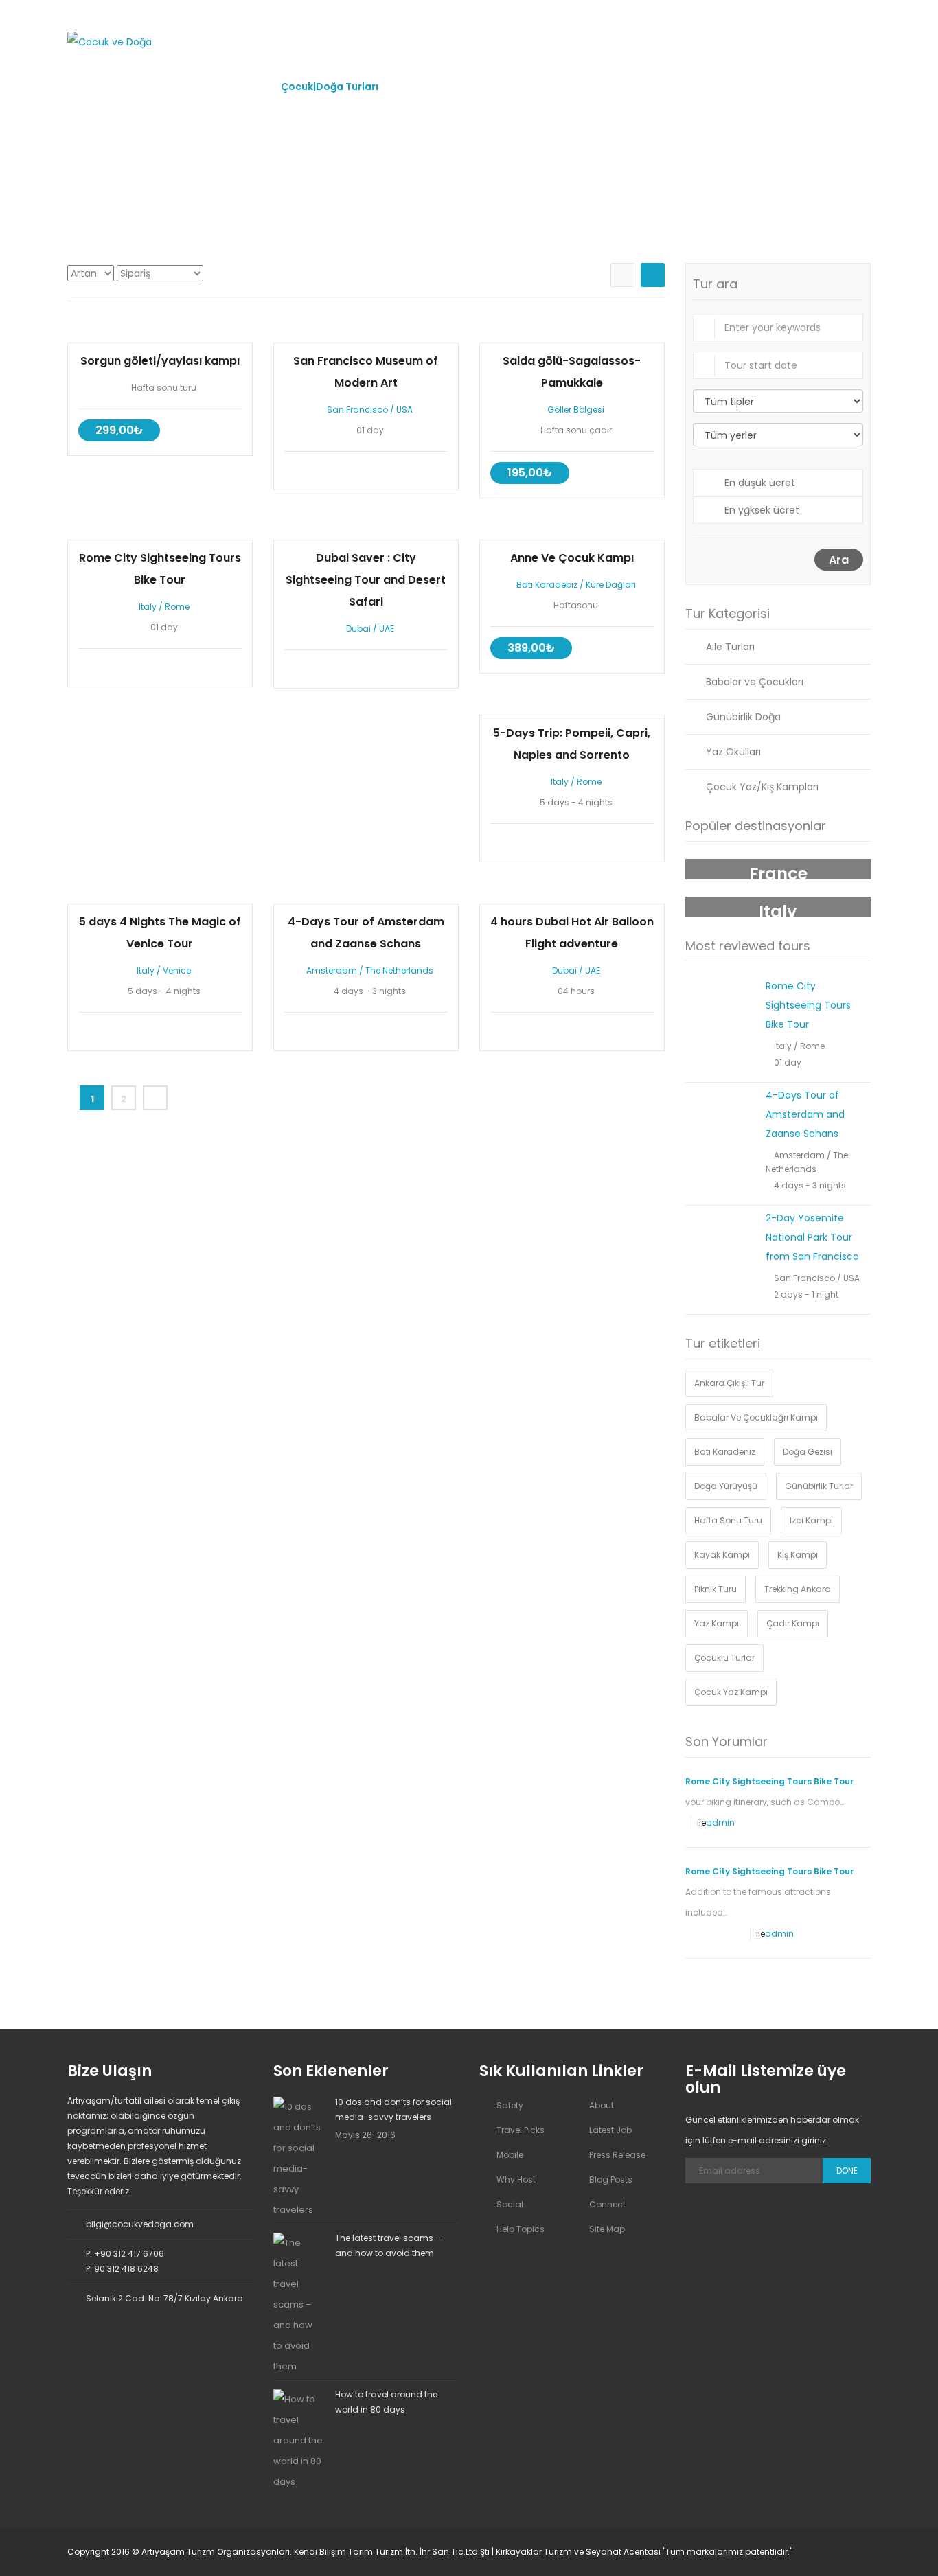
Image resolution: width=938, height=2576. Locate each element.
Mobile (510, 2155)
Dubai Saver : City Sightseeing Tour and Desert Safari (366, 580)
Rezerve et (160, 332)
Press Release (617, 2155)
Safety (510, 2105)
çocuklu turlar (724, 1658)
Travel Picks (521, 2130)
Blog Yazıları (621, 87)
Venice (177, 970)
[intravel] (110, 41)
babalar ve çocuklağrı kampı (756, 1417)
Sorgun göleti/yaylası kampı (160, 361)
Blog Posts (611, 2180)
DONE (847, 2171)
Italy (148, 607)
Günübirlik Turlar (819, 1486)
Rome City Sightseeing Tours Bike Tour (808, 1005)
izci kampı (811, 1520)
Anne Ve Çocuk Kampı (572, 558)
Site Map (607, 2229)
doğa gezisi (808, 1452)
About (602, 2105)
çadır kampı (793, 1623)
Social (510, 2204)
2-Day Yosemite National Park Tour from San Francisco (812, 1237)
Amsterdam (332, 970)
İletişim (701, 87)
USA (404, 410)
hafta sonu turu (728, 1520)
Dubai (358, 629)
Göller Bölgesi (576, 410)
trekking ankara (798, 1589)
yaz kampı (717, 1623)
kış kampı (798, 1555)
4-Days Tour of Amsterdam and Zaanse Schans (805, 1114)
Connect (607, 2204)
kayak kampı (722, 1555)
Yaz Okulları (733, 752)
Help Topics (521, 2229)
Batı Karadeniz (725, 1452)
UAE (387, 629)
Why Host (516, 2180)
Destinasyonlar (447, 87)
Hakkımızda (221, 87)
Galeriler (538, 87)
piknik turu (716, 1589)
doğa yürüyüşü (726, 1486)
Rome (177, 607)
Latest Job (610, 2130)
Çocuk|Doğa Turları (330, 87)
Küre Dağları (611, 585)
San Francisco (357, 410)
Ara (839, 560)
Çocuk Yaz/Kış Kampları (762, 787)
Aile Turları (730, 647)
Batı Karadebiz (547, 585)
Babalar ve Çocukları (755, 682)
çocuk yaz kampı (731, 1692)
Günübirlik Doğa (743, 717)
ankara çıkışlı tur (729, 1383)
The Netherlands (399, 970)
